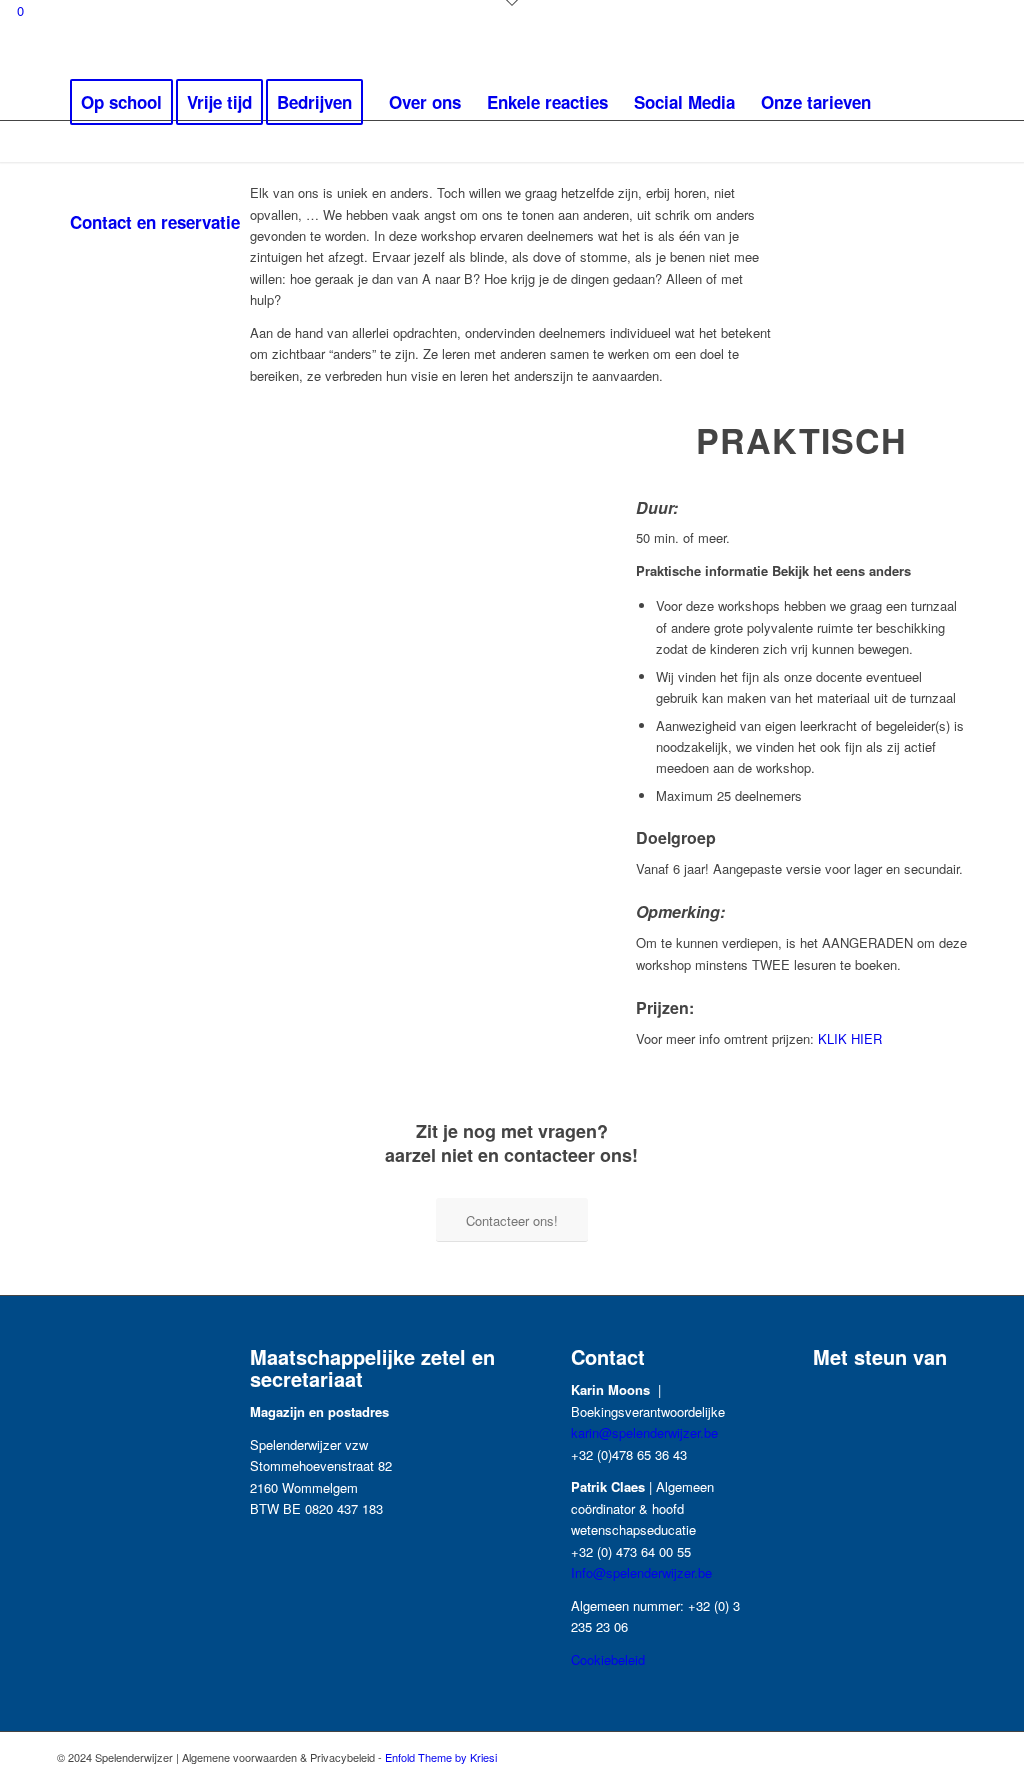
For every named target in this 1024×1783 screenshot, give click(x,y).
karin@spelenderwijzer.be (644, 1432)
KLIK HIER (848, 1038)
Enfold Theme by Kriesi (441, 1757)
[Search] (272, 222)
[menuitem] (121, 102)
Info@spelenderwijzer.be (641, 1572)
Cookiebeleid (608, 1659)
